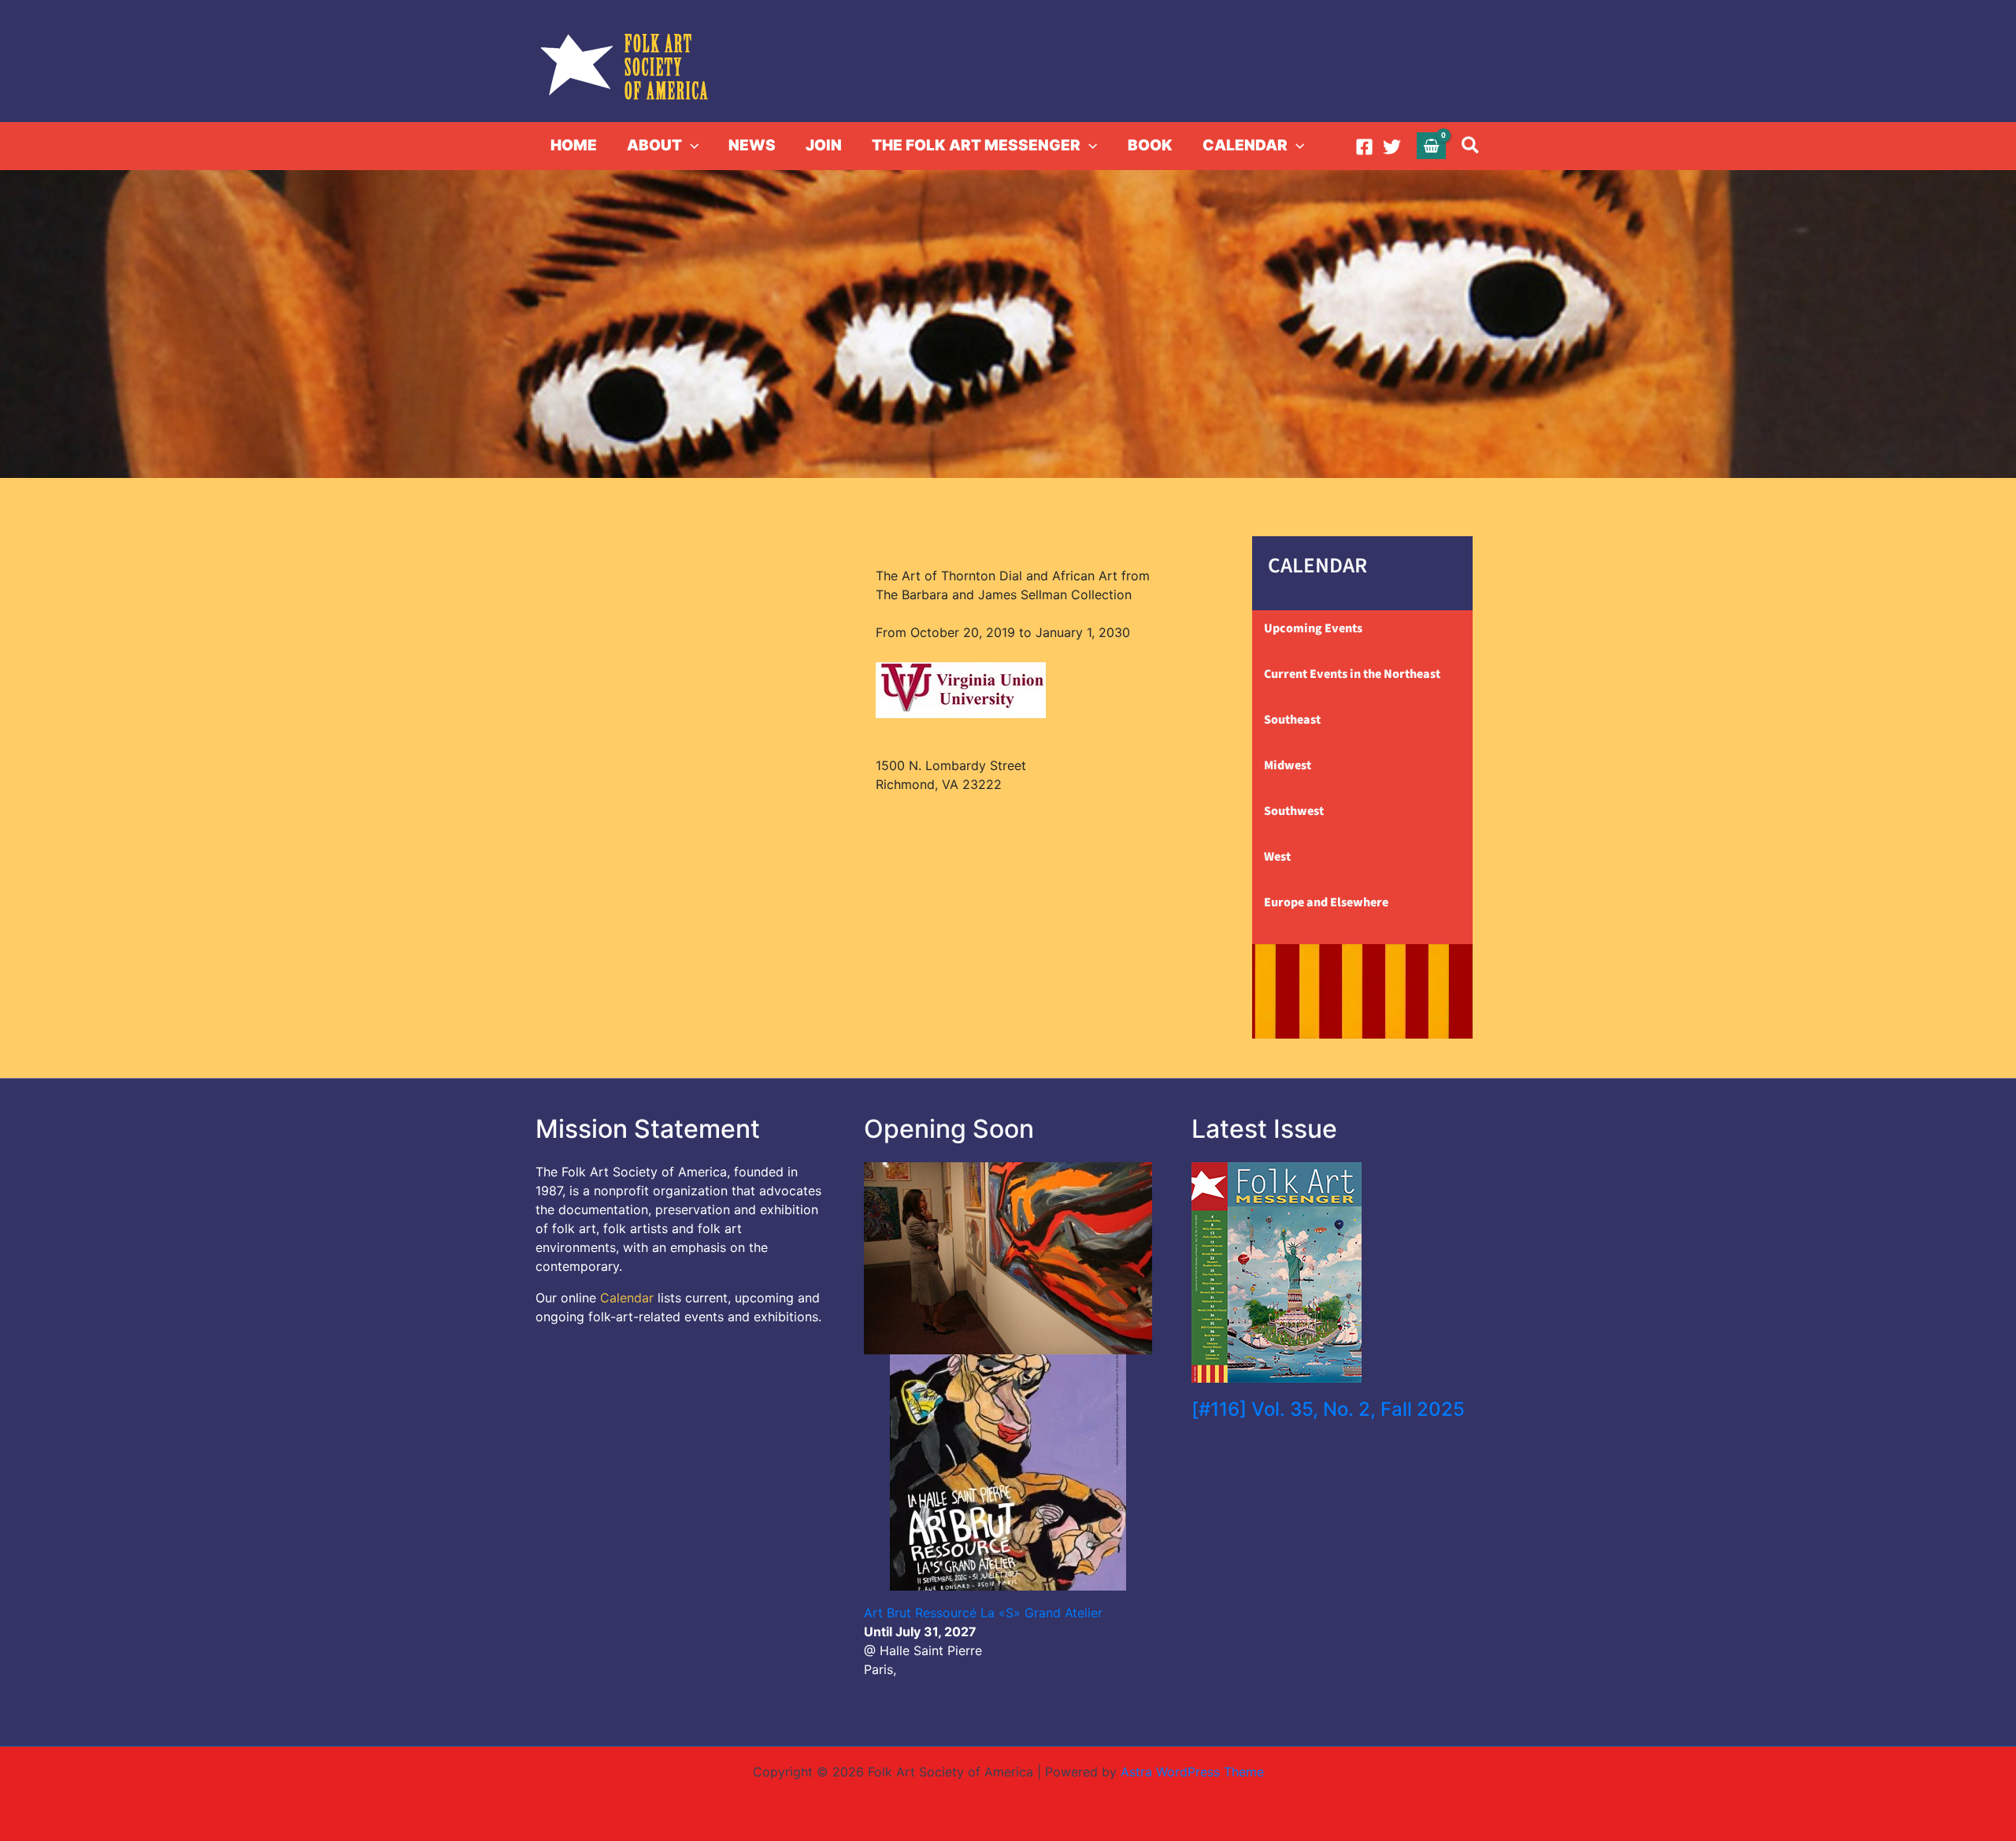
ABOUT (654, 145)
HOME (574, 145)
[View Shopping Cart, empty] (1432, 145)
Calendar (627, 1298)
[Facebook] (1364, 147)
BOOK (1150, 145)
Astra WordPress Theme (1192, 1772)
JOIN (824, 145)
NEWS (752, 145)
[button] (690, 146)
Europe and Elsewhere (1326, 902)
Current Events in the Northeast (1352, 674)
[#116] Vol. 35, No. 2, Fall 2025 (1328, 1409)
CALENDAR (1245, 145)
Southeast (1292, 720)
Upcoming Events (1313, 628)
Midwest (1288, 765)
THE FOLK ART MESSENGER (976, 145)
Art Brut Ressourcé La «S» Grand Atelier (983, 1613)
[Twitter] (1392, 147)
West (1277, 857)
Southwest (1294, 811)
